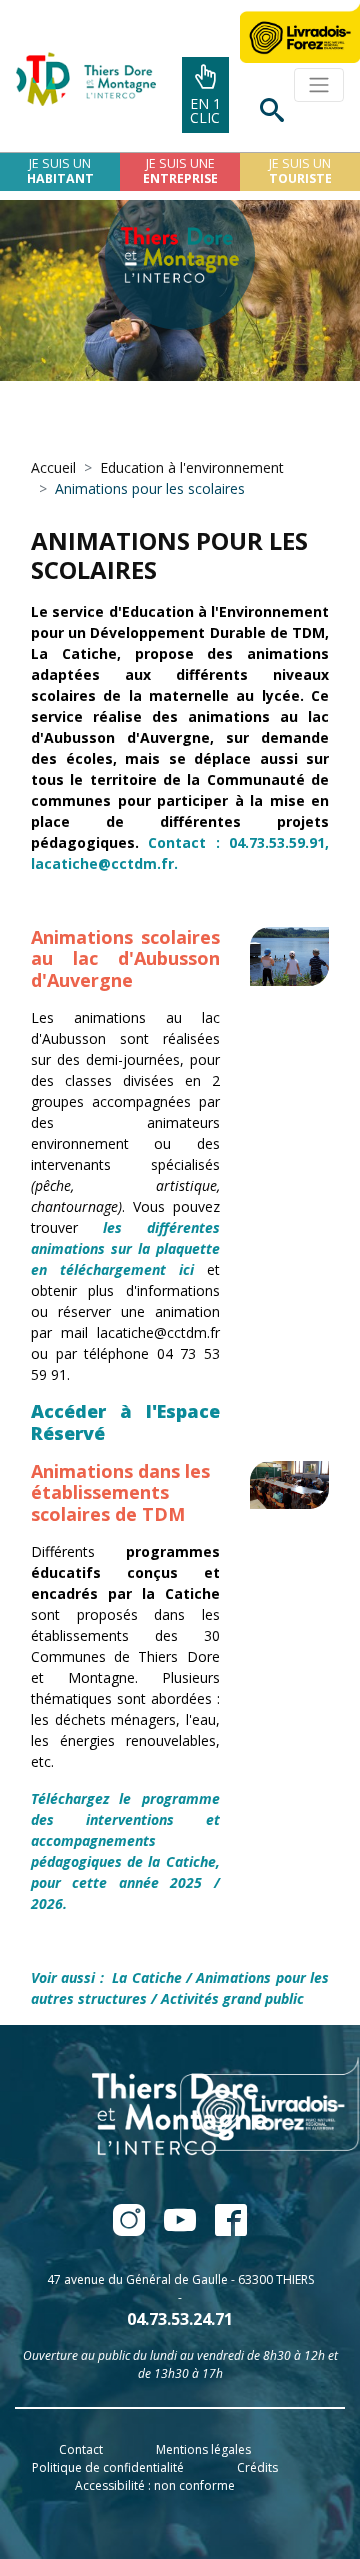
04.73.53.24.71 (180, 2319)
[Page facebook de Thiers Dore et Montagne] (130, 2229)
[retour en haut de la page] (291, 2493)
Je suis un (60, 171)
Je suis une (180, 171)
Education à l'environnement (192, 467)
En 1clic (205, 110)
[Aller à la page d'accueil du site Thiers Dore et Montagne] (78, 79)
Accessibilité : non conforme (155, 2485)
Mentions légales (203, 2449)
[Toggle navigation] (319, 85)
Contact (81, 2449)
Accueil (53, 467)
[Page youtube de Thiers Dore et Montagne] (181, 2229)
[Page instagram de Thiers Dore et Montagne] (223, 2229)
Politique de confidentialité (108, 2467)
